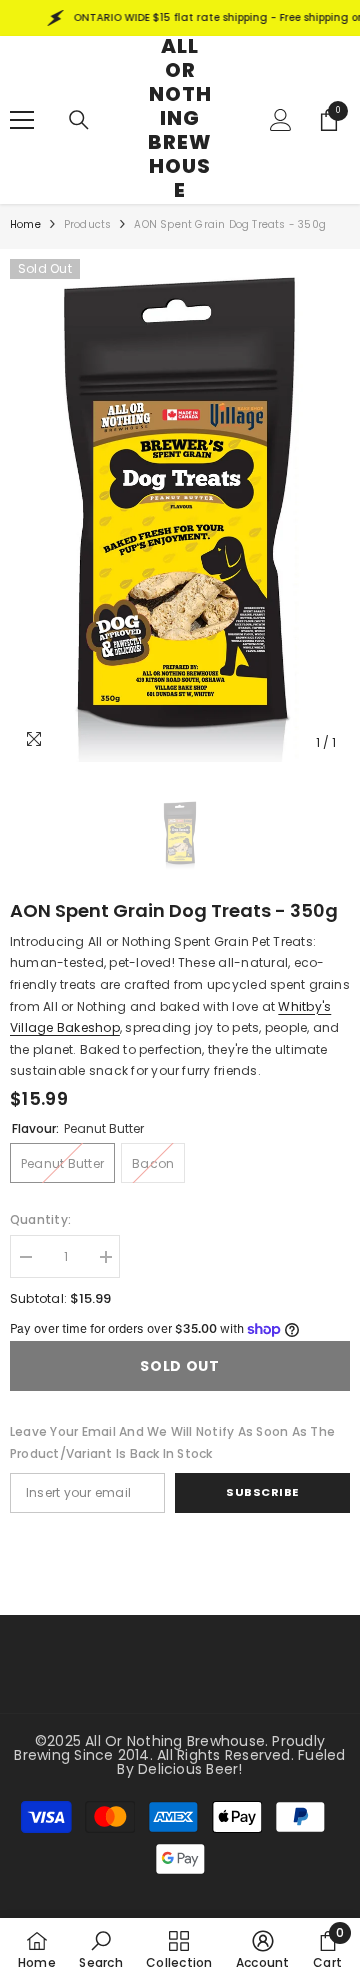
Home (25, 224)
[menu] (22, 120)
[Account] (281, 120)
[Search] (79, 120)
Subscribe (262, 1492)
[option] (180, 510)
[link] (100, 1949)
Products (88, 224)
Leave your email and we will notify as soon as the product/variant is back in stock (172, 1442)
